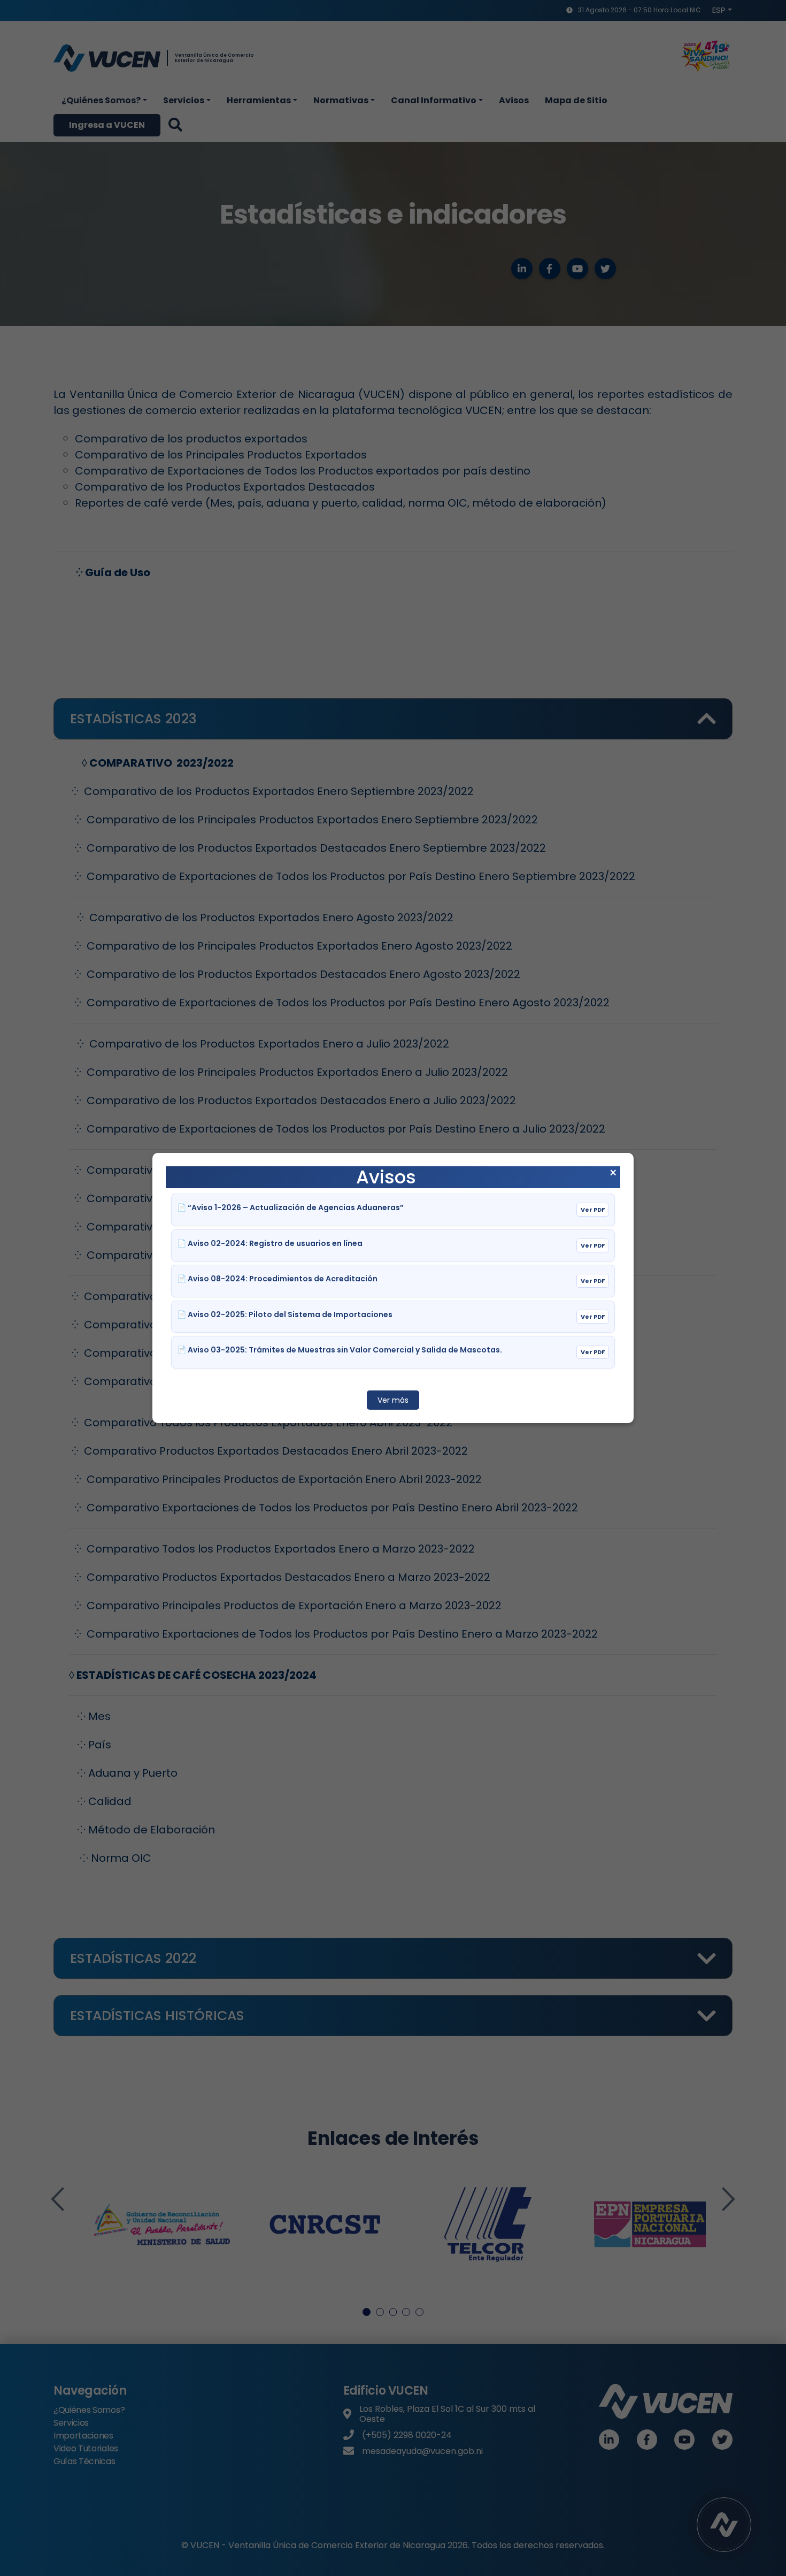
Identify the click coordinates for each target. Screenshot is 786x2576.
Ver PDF (593, 1210)
